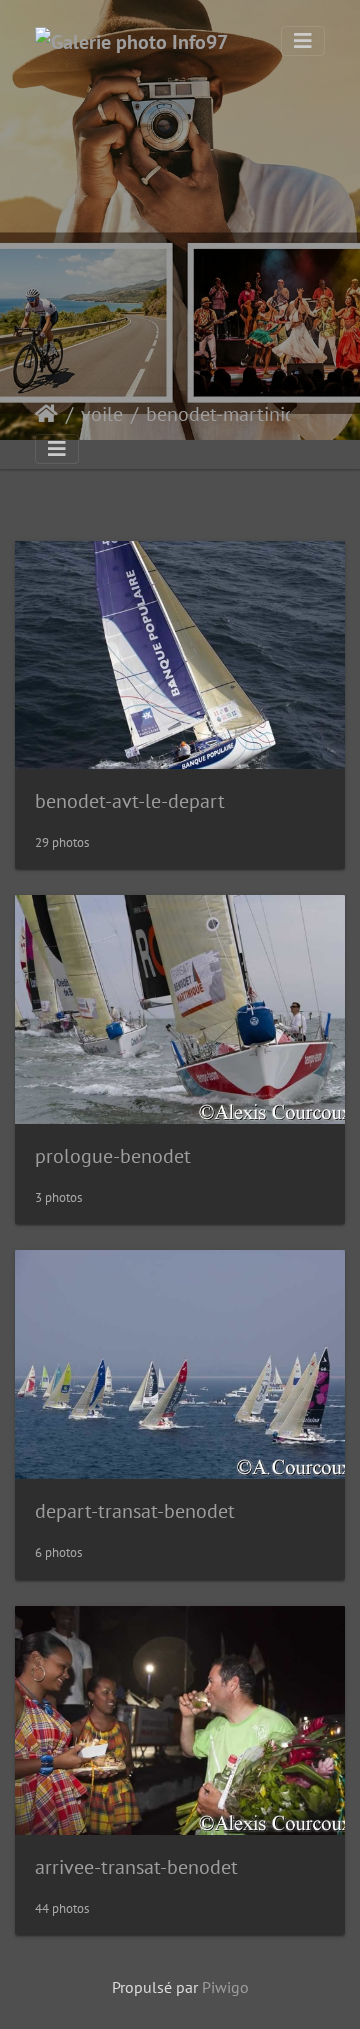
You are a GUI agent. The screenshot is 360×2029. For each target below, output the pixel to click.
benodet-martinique (229, 414)
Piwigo (225, 1987)
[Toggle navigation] (303, 41)
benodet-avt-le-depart (130, 801)
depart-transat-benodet (135, 1511)
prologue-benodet (113, 1156)
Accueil (46, 414)
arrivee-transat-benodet (136, 1867)
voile (102, 414)
